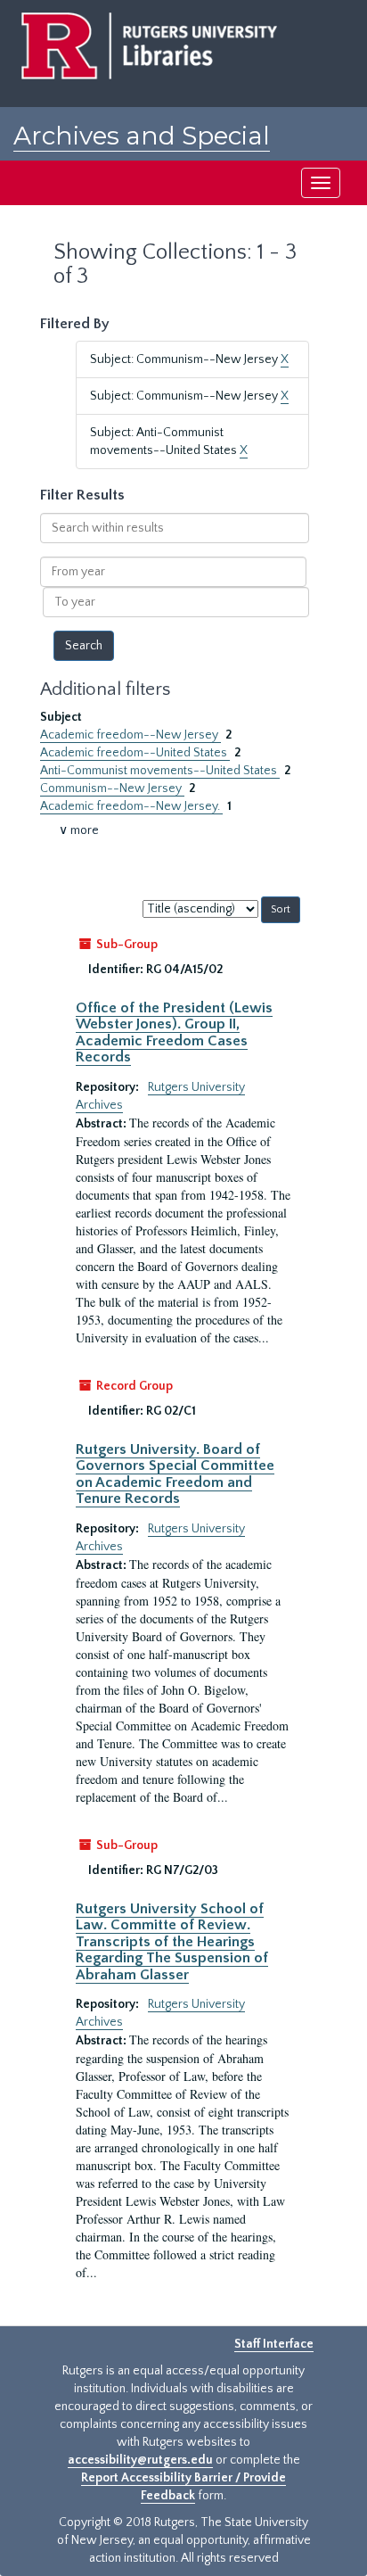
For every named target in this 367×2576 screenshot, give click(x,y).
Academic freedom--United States (135, 753)
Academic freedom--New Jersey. (131, 806)
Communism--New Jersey (112, 788)
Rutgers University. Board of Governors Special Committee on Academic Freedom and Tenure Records (175, 1474)
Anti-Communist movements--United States (160, 771)
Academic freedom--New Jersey (130, 735)
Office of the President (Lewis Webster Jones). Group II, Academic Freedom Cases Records (174, 1032)
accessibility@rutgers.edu (140, 2460)
